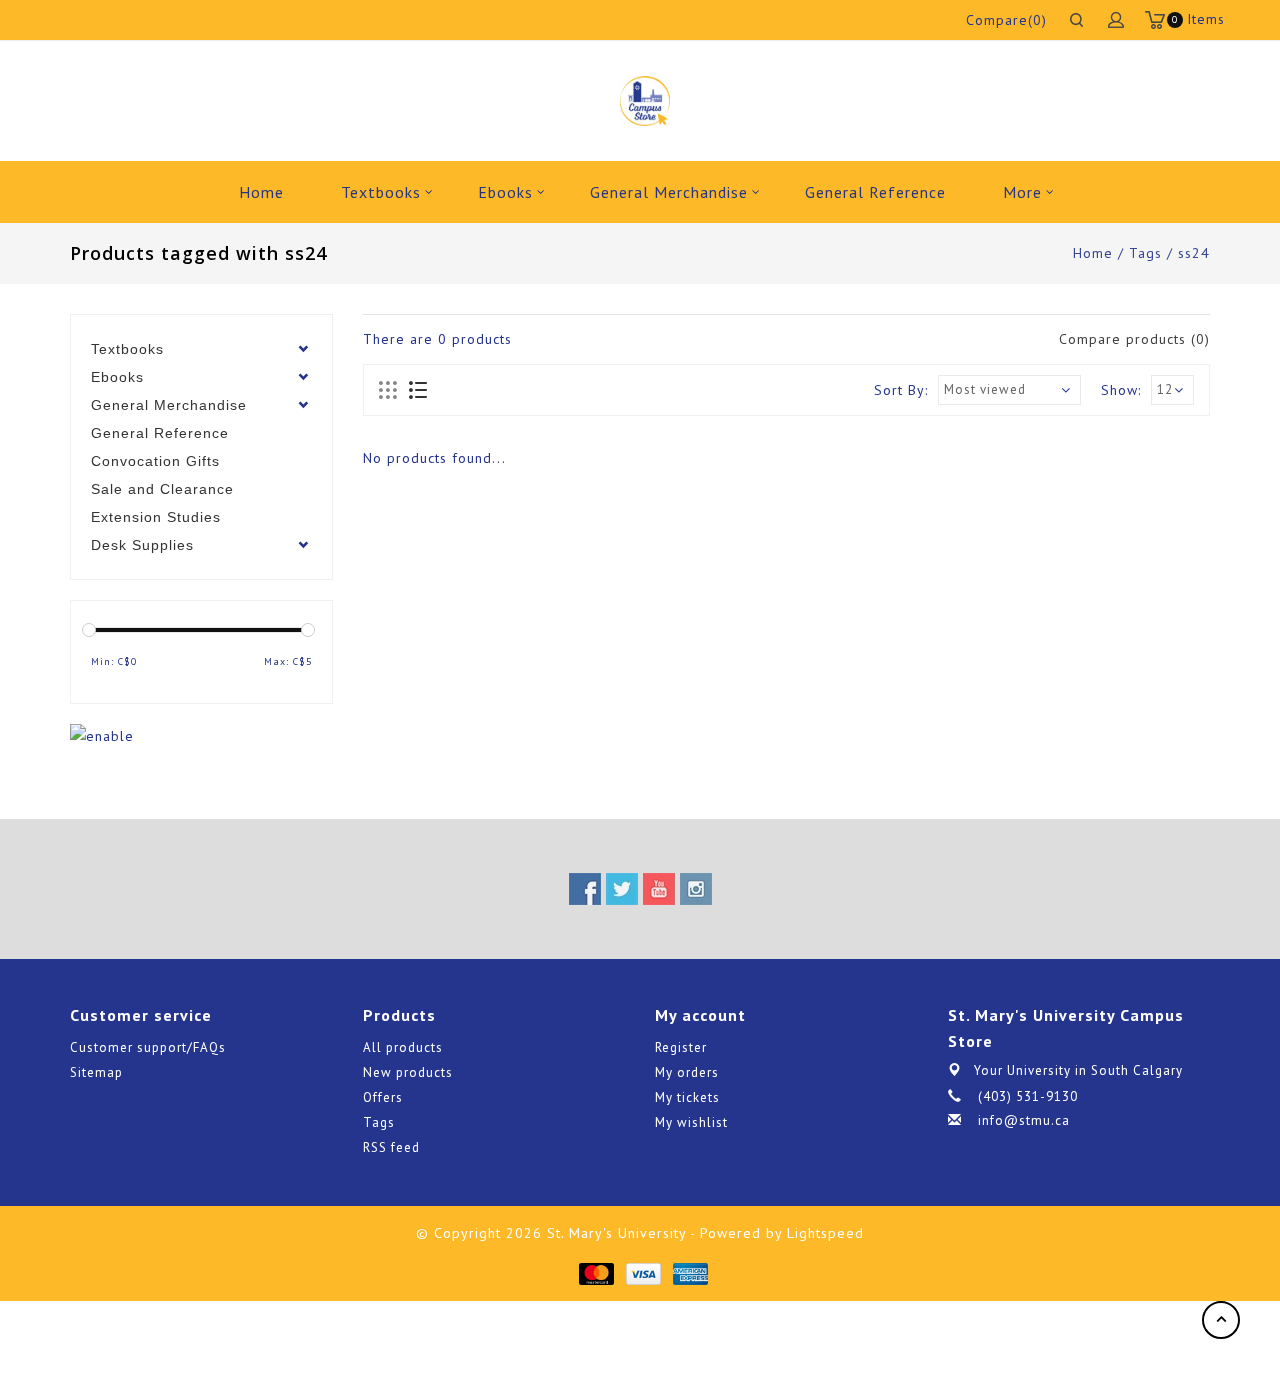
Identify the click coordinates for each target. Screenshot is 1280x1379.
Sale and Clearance (162, 489)
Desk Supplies (142, 545)
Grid (388, 391)
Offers (383, 1097)
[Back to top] (1221, 1320)
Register (681, 1047)
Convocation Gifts (155, 461)
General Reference (875, 192)
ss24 (1194, 253)
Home (261, 192)
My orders (687, 1072)
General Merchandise (669, 192)
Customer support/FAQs (148, 1047)
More (1022, 192)
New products (408, 1072)
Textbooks (381, 192)
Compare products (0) (1134, 339)
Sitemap (96, 1072)
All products (403, 1047)
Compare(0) (1006, 20)
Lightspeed (825, 1233)
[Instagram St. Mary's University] (696, 889)
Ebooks (505, 192)
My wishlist (691, 1122)
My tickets (687, 1097)
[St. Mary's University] (644, 101)
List (417, 391)
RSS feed (391, 1147)
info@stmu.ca (1024, 1120)
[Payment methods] (595, 1273)
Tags (1145, 253)
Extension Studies (156, 517)
